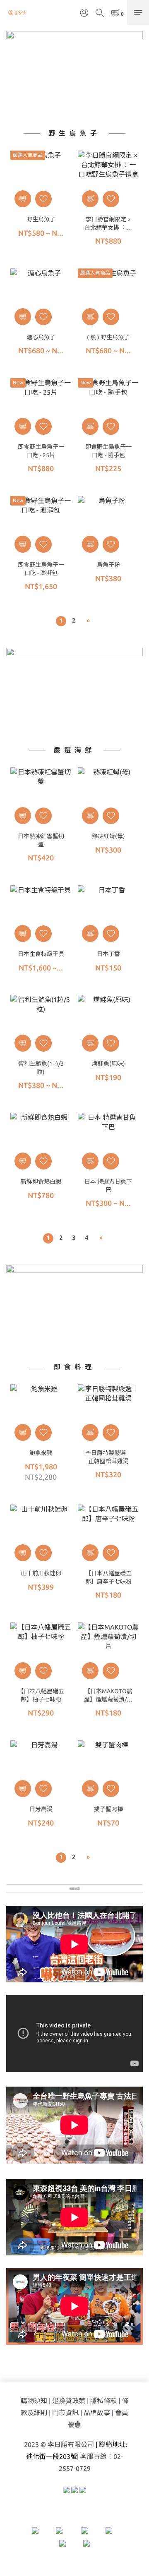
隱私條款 (103, 2401)
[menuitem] (61, 621)
